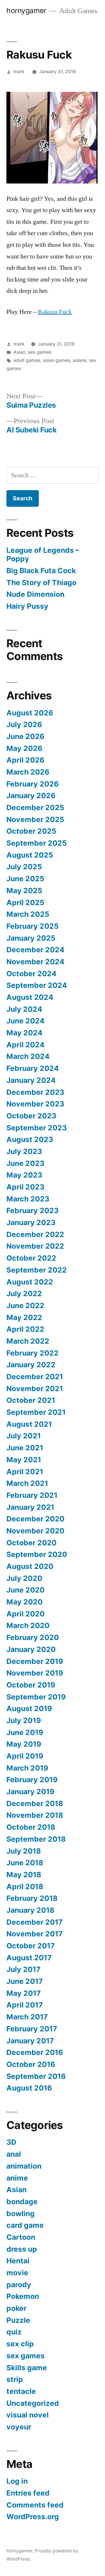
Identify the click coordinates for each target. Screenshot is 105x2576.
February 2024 (33, 1068)
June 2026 (25, 736)
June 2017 (25, 1981)
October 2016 (31, 2064)
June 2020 (26, 1590)
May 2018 (24, 1875)
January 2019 (30, 1792)
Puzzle (18, 2320)
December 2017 (35, 1922)
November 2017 (35, 1934)
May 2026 (24, 748)
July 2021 (24, 1436)
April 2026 (25, 760)
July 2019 (24, 1720)
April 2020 (26, 1614)
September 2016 (36, 2076)
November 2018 (35, 1815)
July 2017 (23, 1969)
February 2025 (33, 926)
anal (14, 2154)
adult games (27, 360)
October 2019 (31, 1685)
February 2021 (32, 1495)
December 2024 (35, 950)
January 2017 (30, 2041)
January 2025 (31, 938)
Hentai (18, 2261)
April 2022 (25, 1329)
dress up (22, 2249)
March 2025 (28, 914)
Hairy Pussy (27, 606)
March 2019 (27, 1768)
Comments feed (35, 2505)
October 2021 (31, 1400)
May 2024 (24, 1033)
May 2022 (24, 1317)
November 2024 (35, 962)
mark (19, 72)
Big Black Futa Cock (41, 571)
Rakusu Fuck (55, 312)
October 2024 (32, 974)
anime (17, 2178)
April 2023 (25, 1187)
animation (24, 2166)
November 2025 (35, 819)
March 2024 (28, 1056)
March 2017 (27, 2017)
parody (19, 2285)
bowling (21, 2213)
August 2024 (30, 997)
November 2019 (35, 1673)
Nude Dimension (35, 594)
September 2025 (37, 843)
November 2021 (35, 1389)
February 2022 (33, 1353)
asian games (56, 360)
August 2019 (29, 1708)
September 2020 (37, 1554)
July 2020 (24, 1578)
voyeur (19, 2427)
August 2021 (29, 1424)
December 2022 (35, 1234)
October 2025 (31, 831)
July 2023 (24, 1151)
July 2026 (24, 724)
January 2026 (31, 796)
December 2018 (35, 1803)
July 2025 (24, 867)
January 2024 (31, 1080)
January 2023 (31, 1222)
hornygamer (26, 10)
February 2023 (33, 1210)
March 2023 (28, 1199)
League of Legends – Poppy (43, 555)
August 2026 (30, 713)
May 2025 (24, 891)
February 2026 (33, 784)
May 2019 (24, 1744)
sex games (40, 352)
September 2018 (36, 1839)
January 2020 (31, 1649)
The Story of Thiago (41, 583)
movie (17, 2273)
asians (79, 360)
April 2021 (25, 1472)
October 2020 (32, 1543)
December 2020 (35, 1519)
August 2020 (30, 1566)
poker (16, 2308)
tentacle (21, 2391)
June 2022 (25, 1305)
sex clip (20, 2344)
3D (11, 2142)
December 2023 (35, 1092)
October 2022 (31, 1258)
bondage (22, 2202)
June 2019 (25, 1732)
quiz (14, 2332)
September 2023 (37, 1128)
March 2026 (28, 772)
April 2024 (26, 1045)
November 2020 (35, 1531)
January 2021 (30, 1507)
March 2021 (27, 1483)
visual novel (28, 2415)
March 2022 (28, 1341)
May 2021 (24, 1460)
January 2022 (31, 1365)
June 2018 (25, 1863)
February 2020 (33, 1637)
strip (15, 2379)
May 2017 (24, 1993)
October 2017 (31, 1946)
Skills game (27, 2368)
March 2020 (28, 1625)
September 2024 (37, 985)
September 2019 (36, 1697)
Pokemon (23, 2296)
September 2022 (37, 1270)
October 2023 (31, 1116)
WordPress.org (33, 2517)
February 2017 (32, 2029)
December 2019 (35, 1661)
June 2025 (25, 879)
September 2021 (36, 1412)
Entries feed (28, 2493)
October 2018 (31, 1827)
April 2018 (25, 1887)
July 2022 (24, 1294)
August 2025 (30, 855)
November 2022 (35, 1246)
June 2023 (25, 1163)
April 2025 (25, 902)
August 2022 (30, 1282)
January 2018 (30, 1910)
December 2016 (35, 2052)
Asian (19, 352)
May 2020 (24, 1602)
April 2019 (25, 1756)
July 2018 (24, 1851)
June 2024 (26, 1021)
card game (25, 2225)
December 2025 (35, 807)
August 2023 (30, 1139)
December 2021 (35, 1377)
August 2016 (29, 2088)
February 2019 (32, 1780)
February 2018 (32, 1898)
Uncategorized (33, 2403)
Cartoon (21, 2237)
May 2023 (24, 1175)
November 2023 (35, 1104)
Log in (17, 2481)
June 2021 (25, 1448)
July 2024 (24, 1009)
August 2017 (29, 1958)
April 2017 (25, 2005)
